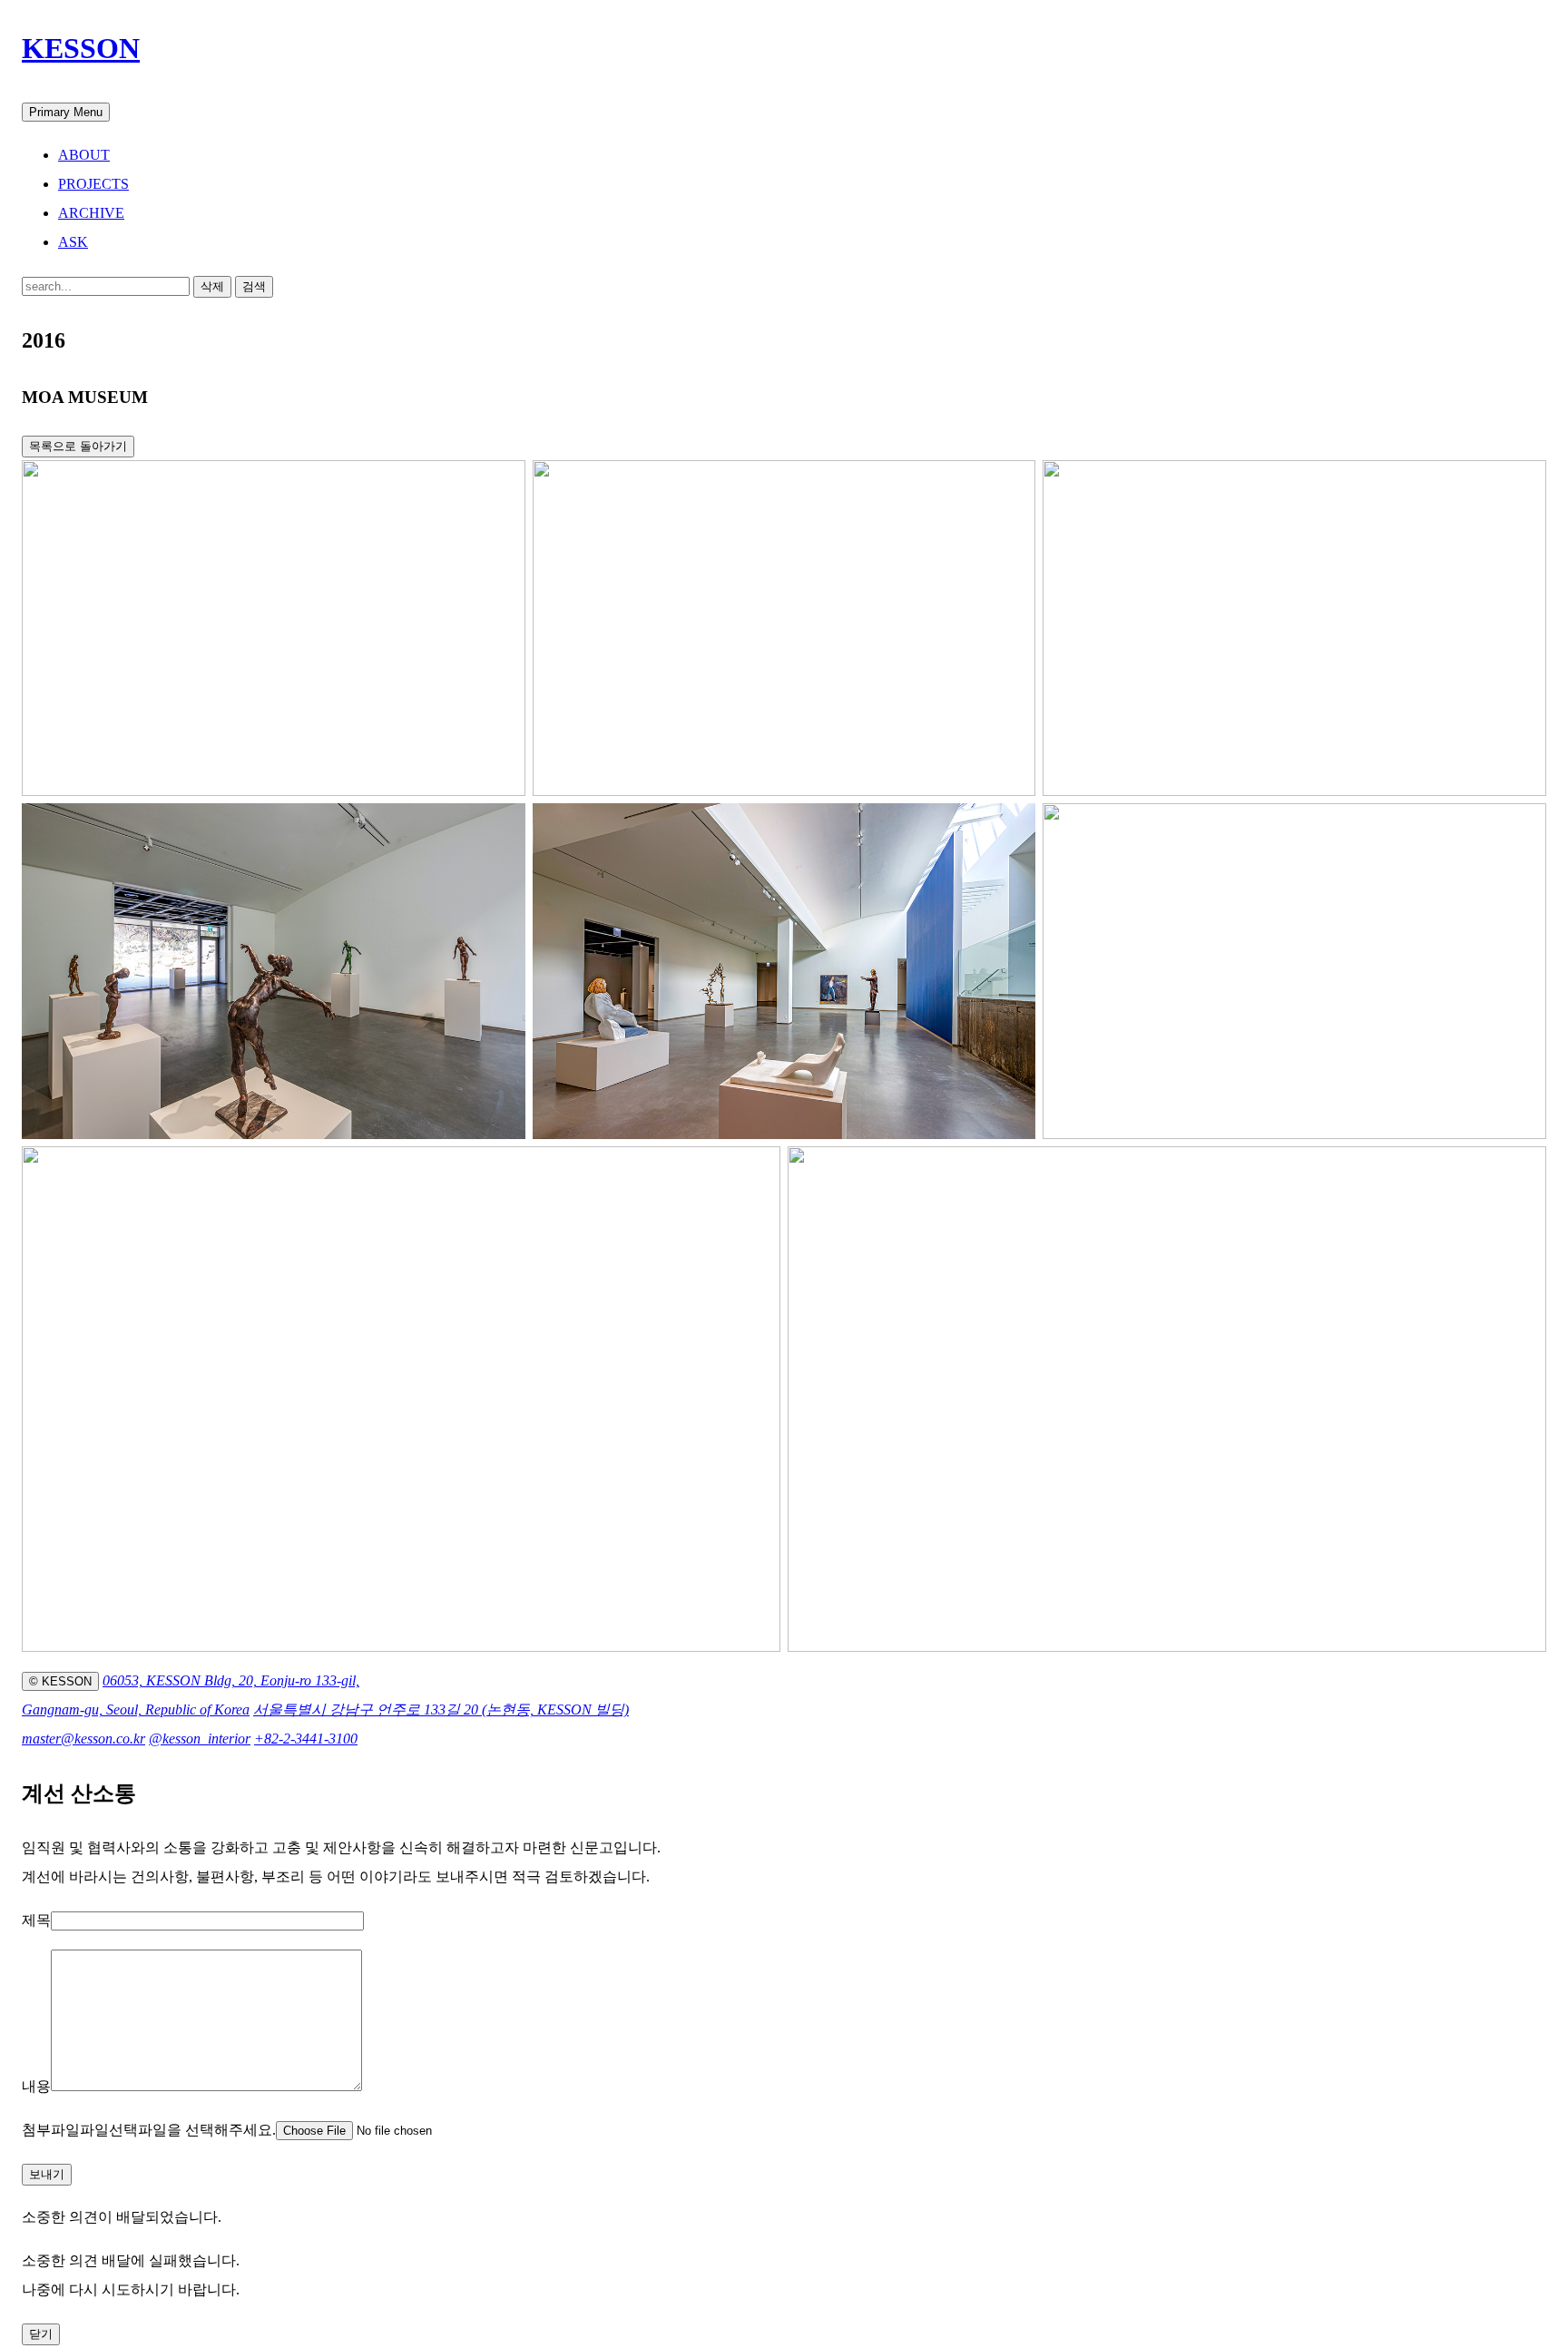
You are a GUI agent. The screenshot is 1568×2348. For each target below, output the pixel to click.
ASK (73, 242)
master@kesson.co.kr (83, 1739)
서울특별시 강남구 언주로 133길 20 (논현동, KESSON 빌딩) (441, 1709)
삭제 (212, 286)
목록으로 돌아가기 (78, 446)
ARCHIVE (91, 213)
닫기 (41, 2334)
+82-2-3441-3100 (306, 1739)
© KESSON (60, 1681)
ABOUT (84, 155)
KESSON (81, 48)
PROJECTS (93, 184)
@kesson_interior (200, 1739)
